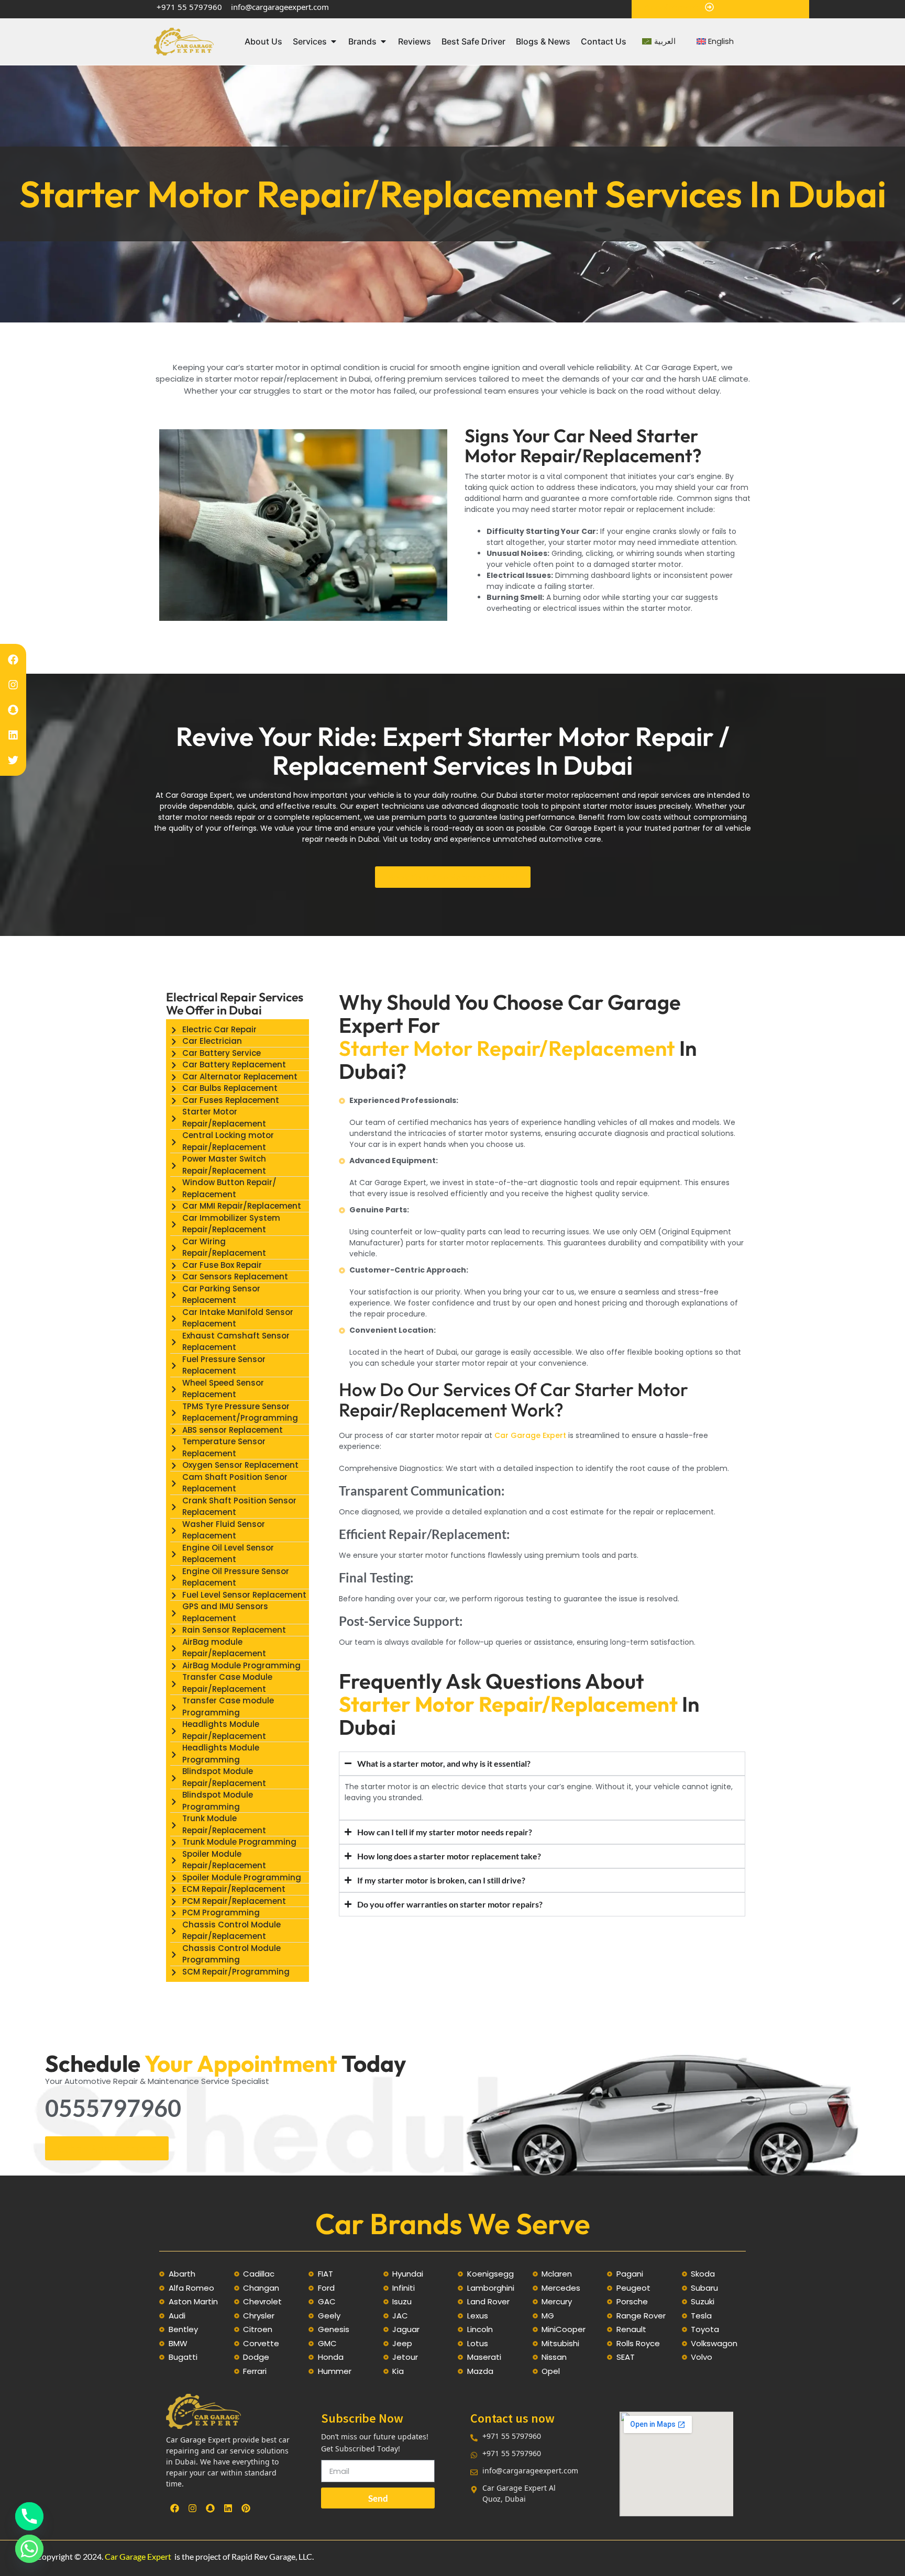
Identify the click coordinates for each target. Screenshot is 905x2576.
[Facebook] (13, 660)
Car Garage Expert (530, 1435)
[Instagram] (13, 685)
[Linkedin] (13, 735)
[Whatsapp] (29, 2549)
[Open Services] (334, 41)
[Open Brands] (383, 41)
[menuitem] (659, 42)
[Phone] (29, 2516)
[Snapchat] (13, 710)
